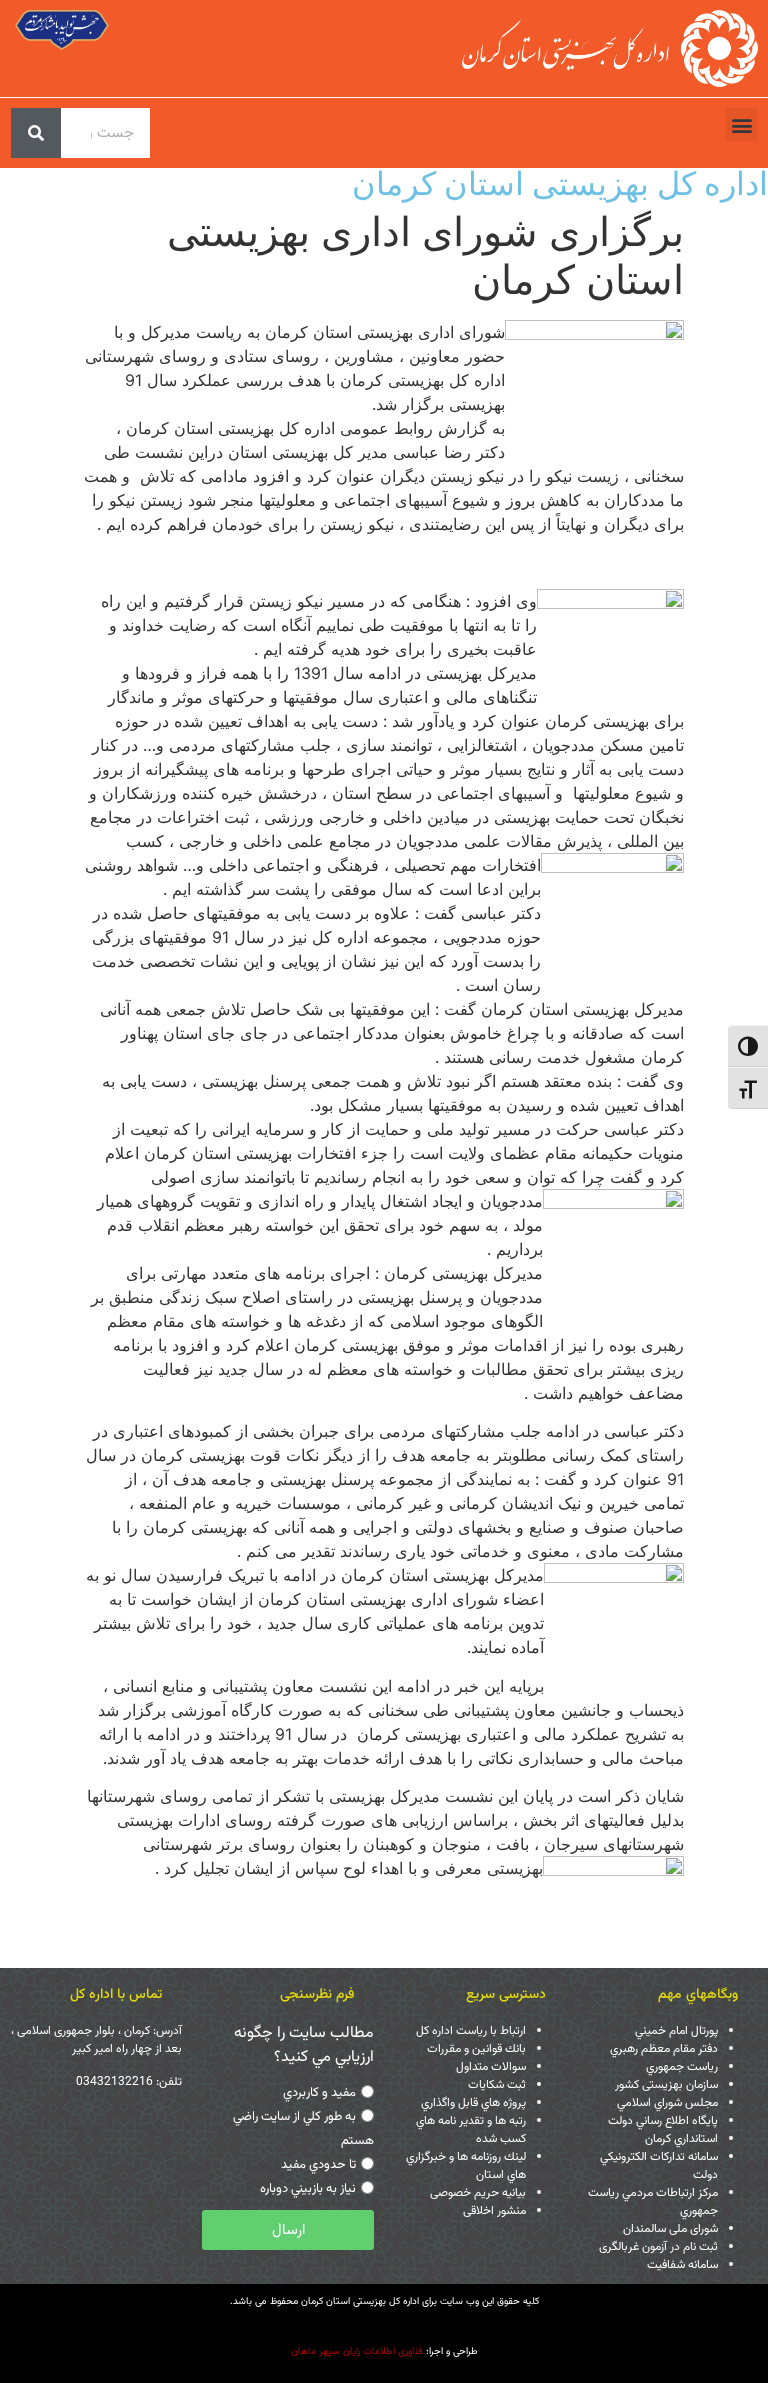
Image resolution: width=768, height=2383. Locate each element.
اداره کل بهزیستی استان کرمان (560, 183)
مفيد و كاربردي (319, 2093)
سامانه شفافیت (682, 2265)
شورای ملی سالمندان (670, 2229)
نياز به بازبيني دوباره (308, 2189)
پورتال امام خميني (676, 2031)
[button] (741, 124)
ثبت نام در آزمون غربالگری (658, 2247)
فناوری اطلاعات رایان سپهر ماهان (357, 2351)
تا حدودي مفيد (318, 2165)
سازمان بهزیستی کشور (666, 2085)
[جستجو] (36, 133)
